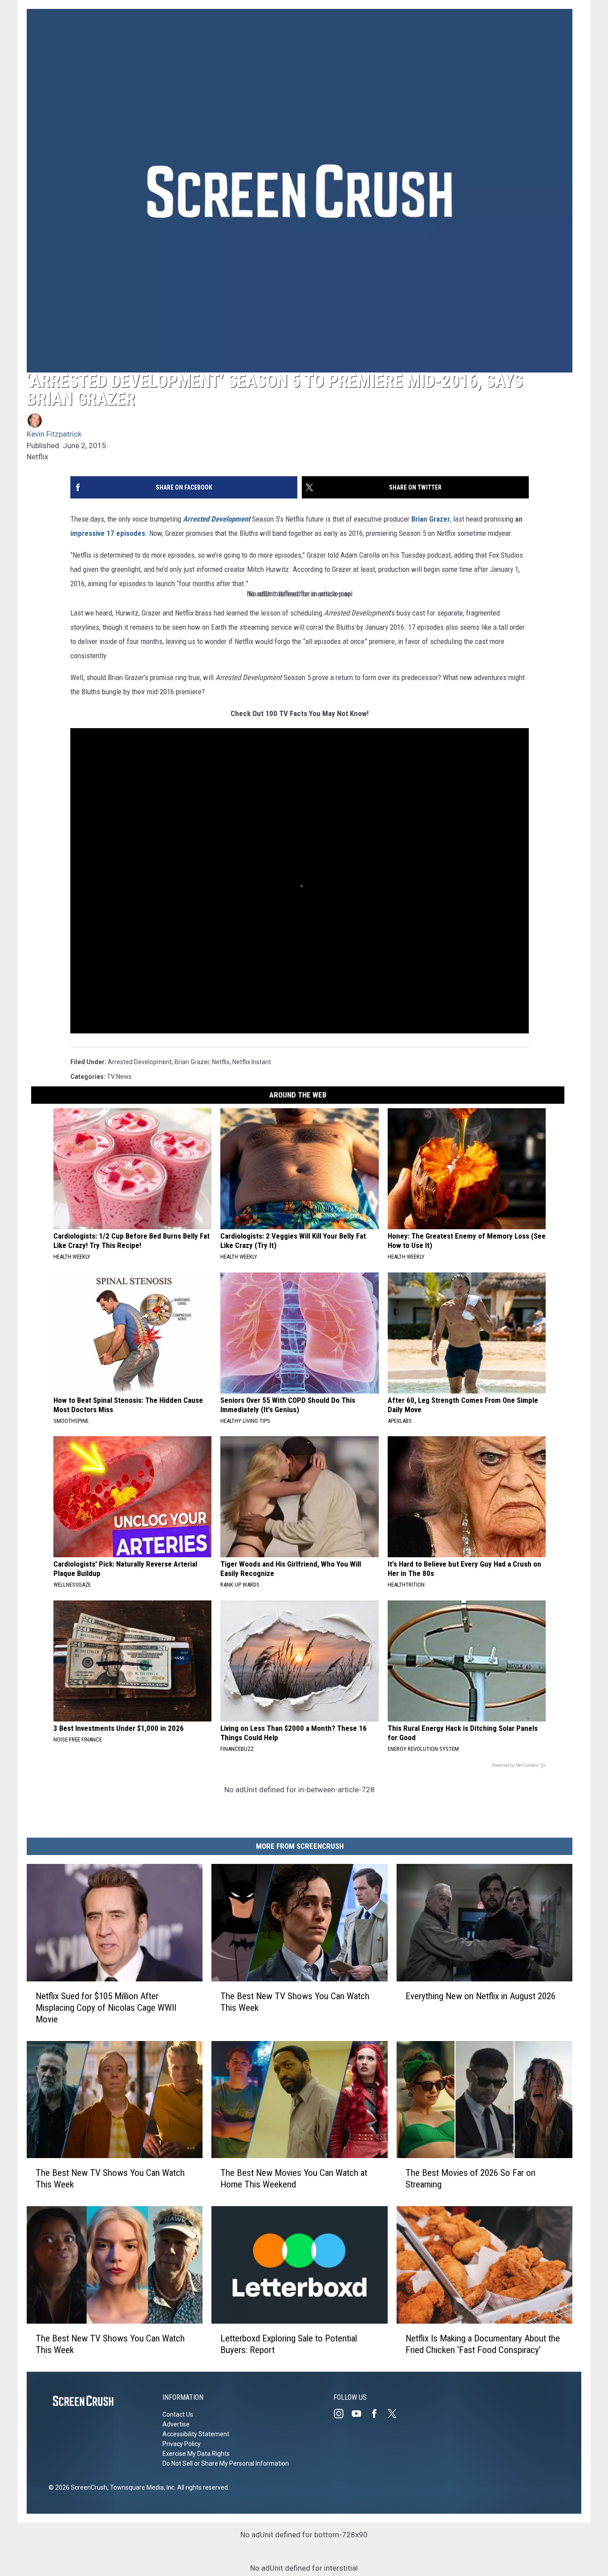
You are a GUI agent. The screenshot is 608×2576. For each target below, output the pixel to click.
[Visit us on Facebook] (378, 2414)
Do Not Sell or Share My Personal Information (226, 2463)
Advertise (176, 2424)
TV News (119, 1077)
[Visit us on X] (396, 2414)
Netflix (221, 1062)
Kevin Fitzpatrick (54, 434)
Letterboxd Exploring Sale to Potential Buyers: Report (289, 2344)
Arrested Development (140, 1062)
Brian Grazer (431, 519)
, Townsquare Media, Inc (141, 2487)
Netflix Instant (252, 1062)
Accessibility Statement (196, 2434)
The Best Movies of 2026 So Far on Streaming (470, 2179)
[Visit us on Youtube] (360, 2414)
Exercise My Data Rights (196, 2454)
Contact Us (178, 2414)
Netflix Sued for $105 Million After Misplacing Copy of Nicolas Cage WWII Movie (106, 2008)
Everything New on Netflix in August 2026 (480, 1996)
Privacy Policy (182, 2444)
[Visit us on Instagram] (342, 2414)
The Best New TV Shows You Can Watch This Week (295, 2002)
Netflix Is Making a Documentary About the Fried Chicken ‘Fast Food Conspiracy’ (483, 2344)
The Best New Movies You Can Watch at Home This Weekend (294, 2179)
